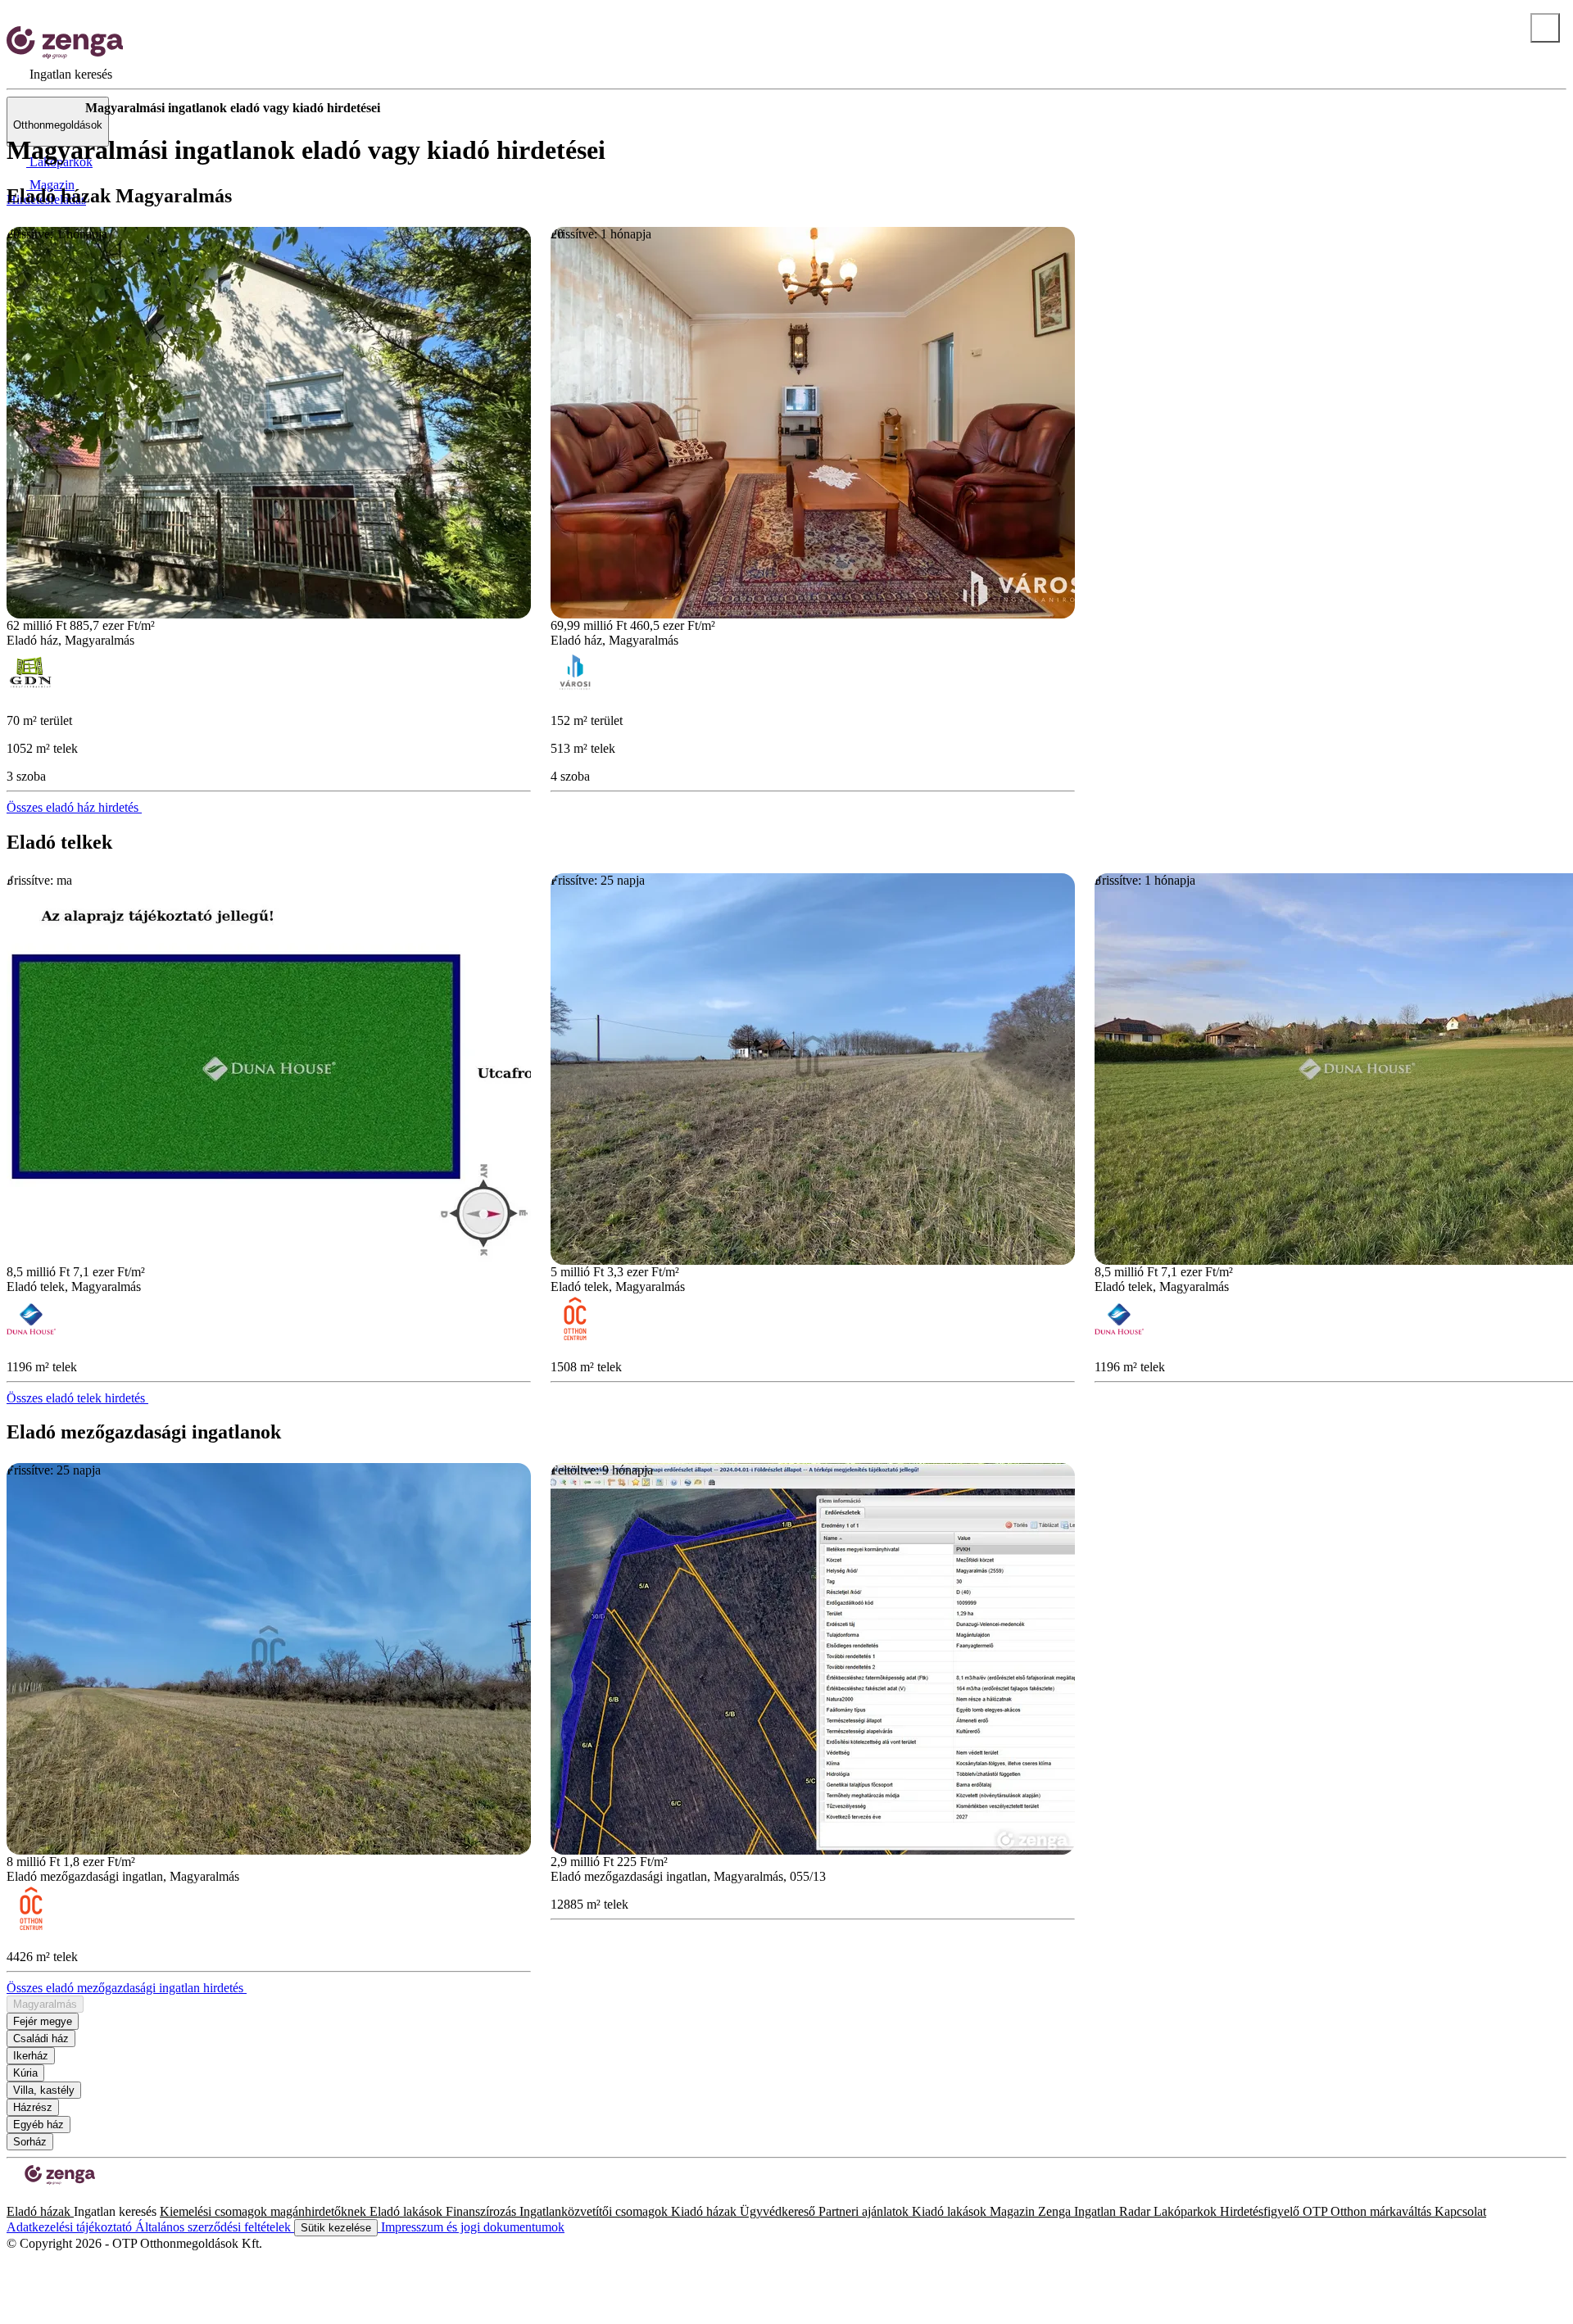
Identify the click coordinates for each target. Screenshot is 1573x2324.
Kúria (25, 2073)
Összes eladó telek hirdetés (77, 1398)
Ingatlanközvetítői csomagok (595, 2211)
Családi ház (41, 2039)
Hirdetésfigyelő (1261, 2211)
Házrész (33, 2107)
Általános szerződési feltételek (215, 2227)
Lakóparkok (1187, 2211)
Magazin (1014, 2211)
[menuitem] (59, 74)
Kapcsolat (1460, 2211)
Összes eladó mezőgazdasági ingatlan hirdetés (127, 1988)
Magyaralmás (45, 2004)
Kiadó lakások (951, 2211)
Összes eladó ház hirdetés (74, 807)
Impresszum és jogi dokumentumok (471, 2227)
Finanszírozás (483, 2211)
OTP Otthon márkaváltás (1369, 2211)
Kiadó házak (705, 2211)
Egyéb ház (39, 2125)
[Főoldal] (49, 108)
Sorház (30, 2142)
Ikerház (31, 2056)
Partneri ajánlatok (865, 2211)
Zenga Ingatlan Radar (1096, 2211)
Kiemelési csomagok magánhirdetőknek (265, 2211)
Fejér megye (43, 2021)
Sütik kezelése (336, 2228)
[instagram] (26, 2197)
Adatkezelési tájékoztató (71, 2227)
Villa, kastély (44, 2090)
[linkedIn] (39, 2197)
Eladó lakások (408, 2211)
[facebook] (13, 2197)
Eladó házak (40, 2211)
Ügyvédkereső (779, 2211)
